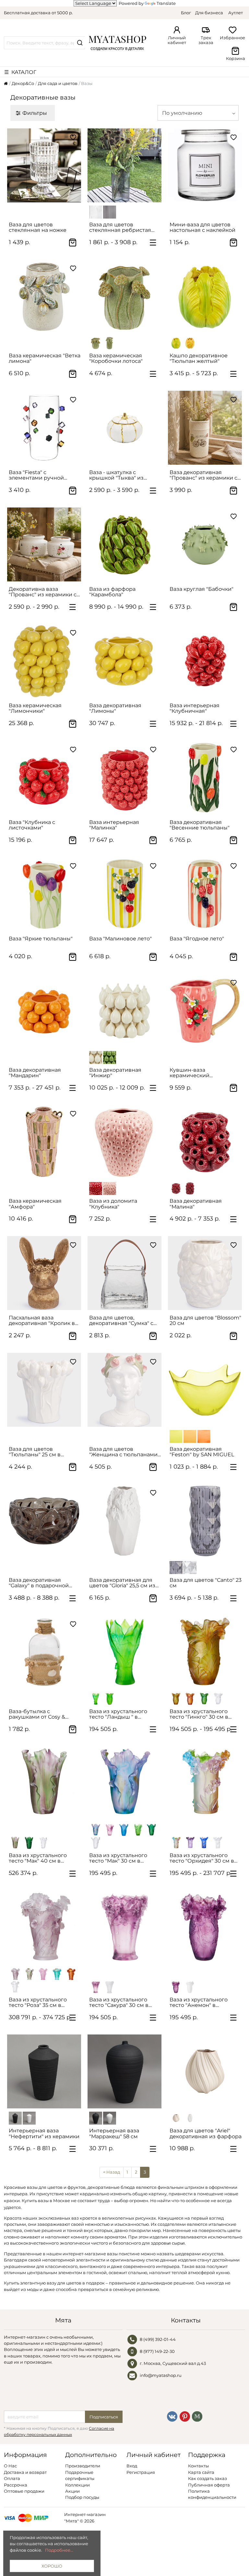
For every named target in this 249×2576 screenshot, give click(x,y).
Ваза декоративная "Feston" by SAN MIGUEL (202, 1452)
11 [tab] (65, 1561)
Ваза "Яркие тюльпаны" (41, 939)
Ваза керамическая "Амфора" (35, 1204)
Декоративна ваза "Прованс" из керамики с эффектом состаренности (44, 592)
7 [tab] (53, 1429)
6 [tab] (216, 205)
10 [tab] (61, 1561)
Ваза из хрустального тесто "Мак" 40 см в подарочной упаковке (39, 1858)
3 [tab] (47, 205)
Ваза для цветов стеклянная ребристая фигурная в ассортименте (125, 227)
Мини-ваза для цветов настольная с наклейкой (202, 227)
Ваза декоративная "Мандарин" (35, 1073)
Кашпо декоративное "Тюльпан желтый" (199, 358)
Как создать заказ (207, 2478)
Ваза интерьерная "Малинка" (114, 825)
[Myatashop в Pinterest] (185, 2416)
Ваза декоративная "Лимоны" (115, 708)
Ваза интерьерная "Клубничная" (195, 708)
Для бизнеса (209, 13)
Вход (132, 2466)
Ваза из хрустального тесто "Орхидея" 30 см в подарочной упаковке (202, 1858)
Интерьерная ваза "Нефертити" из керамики (44, 2133)
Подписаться (104, 2417)
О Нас (10, 2466)
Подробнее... (59, 2550)
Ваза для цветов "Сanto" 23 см (206, 1583)
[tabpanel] (44, 165)
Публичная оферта (209, 2485)
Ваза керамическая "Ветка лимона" (45, 358)
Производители (83, 2466)
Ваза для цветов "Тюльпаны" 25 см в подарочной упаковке (39, 1452)
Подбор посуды (82, 2497)
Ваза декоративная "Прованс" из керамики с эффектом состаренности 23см (204, 475)
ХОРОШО (52, 2566)
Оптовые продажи (24, 2491)
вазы (112, 2254)
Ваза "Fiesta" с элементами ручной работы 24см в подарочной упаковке (39, 475)
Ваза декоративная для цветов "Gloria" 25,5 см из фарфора (122, 1583)
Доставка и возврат (25, 2472)
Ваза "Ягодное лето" (197, 939)
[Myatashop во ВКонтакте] (172, 2416)
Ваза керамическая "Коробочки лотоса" (116, 358)
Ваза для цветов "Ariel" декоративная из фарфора (206, 2133)
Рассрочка (16, 2485)
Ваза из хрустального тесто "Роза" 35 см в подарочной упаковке (39, 2003)
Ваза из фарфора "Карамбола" (112, 592)
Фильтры (35, 113)
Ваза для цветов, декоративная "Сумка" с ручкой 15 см (121, 1321)
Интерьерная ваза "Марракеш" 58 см (114, 2133)
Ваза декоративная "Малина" (196, 1204)
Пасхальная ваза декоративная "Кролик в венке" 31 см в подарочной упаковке (45, 1321)
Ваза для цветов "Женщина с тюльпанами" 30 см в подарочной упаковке (124, 1452)
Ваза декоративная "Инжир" (115, 1073)
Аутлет (236, 13)
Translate (166, 3)
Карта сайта (201, 2472)
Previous (15, 165)
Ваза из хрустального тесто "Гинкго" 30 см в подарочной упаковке (199, 1714)
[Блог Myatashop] (197, 2416)
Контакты (198, 2466)
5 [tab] (212, 205)
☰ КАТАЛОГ (20, 72)
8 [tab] (57, 1429)
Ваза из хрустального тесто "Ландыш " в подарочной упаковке (119, 1714)
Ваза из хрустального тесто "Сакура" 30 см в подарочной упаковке (119, 2003)
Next (73, 165)
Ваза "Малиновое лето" (120, 939)
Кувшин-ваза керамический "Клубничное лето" (195, 1073)
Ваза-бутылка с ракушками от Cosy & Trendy (37, 1714)
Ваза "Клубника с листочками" (32, 825)
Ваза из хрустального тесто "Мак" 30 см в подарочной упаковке (119, 1858)
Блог (186, 13)
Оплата (12, 2478)
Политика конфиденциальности (212, 2494)
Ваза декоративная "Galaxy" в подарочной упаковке (39, 1583)
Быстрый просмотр (47, 195)
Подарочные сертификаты (80, 2475)
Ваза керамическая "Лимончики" (35, 708)
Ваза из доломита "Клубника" (113, 1204)
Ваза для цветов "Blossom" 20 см (205, 1320)
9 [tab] (61, 1429)
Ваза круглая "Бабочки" (202, 589)
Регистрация (141, 2472)
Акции (72, 2491)
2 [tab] (43, 205)
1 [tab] (40, 205)
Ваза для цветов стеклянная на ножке (38, 227)
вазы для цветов (45, 2187)
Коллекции (77, 2485)
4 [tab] (51, 205)
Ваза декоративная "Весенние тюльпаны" (200, 825)
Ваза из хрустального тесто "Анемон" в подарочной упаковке (199, 2003)
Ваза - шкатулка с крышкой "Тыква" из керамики (116, 475)
